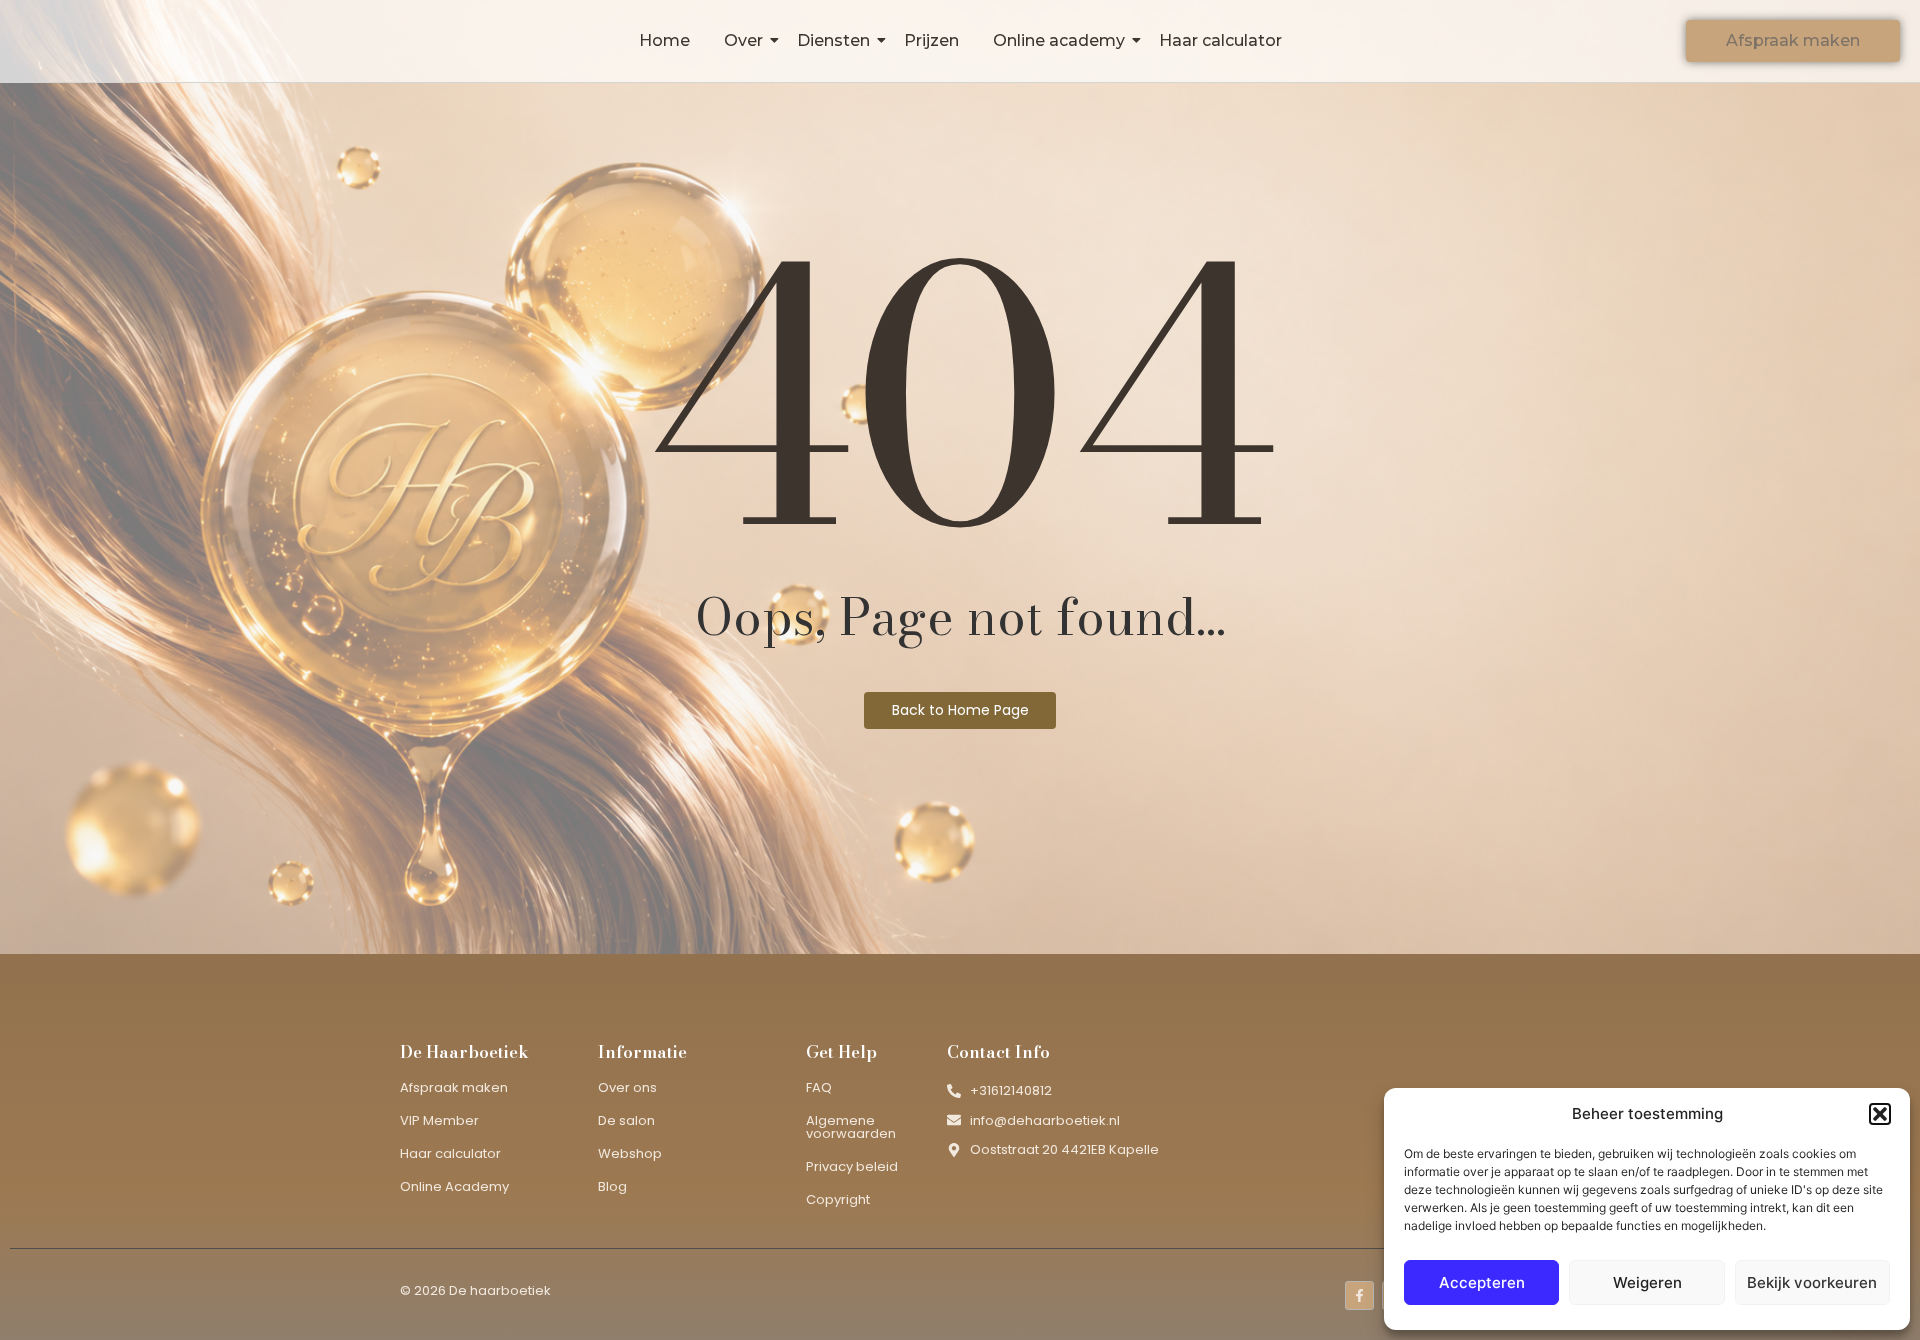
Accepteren (1482, 1282)
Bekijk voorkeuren (1812, 1282)
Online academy (1059, 40)
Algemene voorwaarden (851, 1127)
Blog (612, 1186)
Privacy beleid (852, 1166)
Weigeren (1647, 1282)
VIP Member (439, 1120)
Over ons (627, 1087)
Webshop (630, 1153)
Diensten (833, 40)
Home (664, 40)
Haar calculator (1220, 40)
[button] (1880, 1114)
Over (743, 40)
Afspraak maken (454, 1087)
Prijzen (931, 40)
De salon (626, 1120)
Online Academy (454, 1186)
